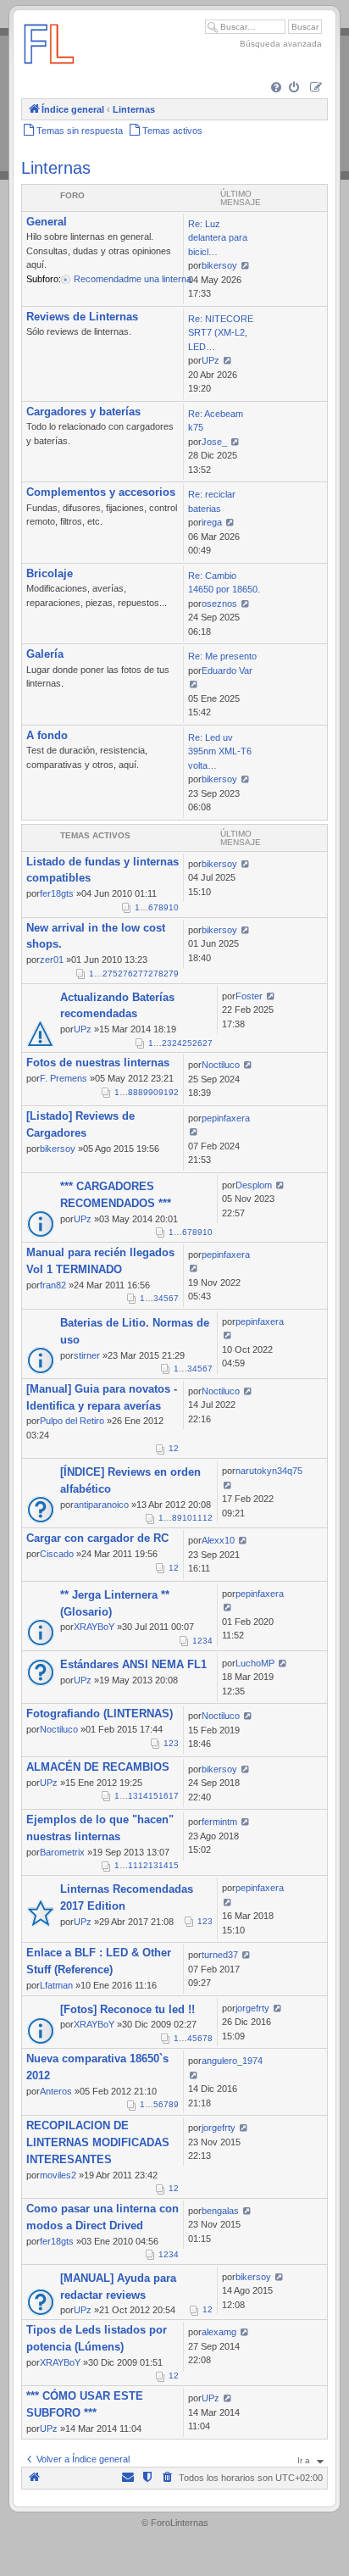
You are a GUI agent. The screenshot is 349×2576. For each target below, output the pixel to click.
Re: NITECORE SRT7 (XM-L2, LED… (221, 333)
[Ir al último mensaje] (245, 864)
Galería (45, 654)
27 (208, 1043)
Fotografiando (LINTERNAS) (100, 1714)
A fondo (47, 735)
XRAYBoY (94, 1627)
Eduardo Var (227, 670)
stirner (87, 1355)
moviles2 (58, 2175)
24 (177, 1043)
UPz (211, 360)
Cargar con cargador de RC (97, 1538)
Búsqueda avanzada (281, 44)
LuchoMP (255, 1663)
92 (174, 1092)
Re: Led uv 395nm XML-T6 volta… (220, 751)
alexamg (219, 2332)
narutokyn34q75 (269, 1471)
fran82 (53, 1285)
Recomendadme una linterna (133, 279)
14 (143, 1796)
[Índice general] (49, 72)
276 (125, 974)
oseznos (219, 604)
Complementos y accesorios (101, 492)
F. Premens (64, 1078)
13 (133, 1796)
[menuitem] (277, 89)
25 (187, 1043)
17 (174, 1796)
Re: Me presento (222, 656)
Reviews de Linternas (82, 317)
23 (167, 1043)
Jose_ (214, 442)
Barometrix (62, 1852)
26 (197, 1043)
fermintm (219, 1822)
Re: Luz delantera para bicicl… (218, 238)
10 (174, 907)
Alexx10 (218, 1540)
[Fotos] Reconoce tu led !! (127, 2009)
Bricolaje (50, 573)
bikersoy (219, 265)
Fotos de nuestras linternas (98, 1063)
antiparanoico (101, 1505)
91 (163, 1092)
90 (153, 1092)
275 (110, 974)
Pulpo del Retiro (72, 1421)
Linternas (56, 168)
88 (133, 1092)
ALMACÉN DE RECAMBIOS (98, 1767)
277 (141, 974)
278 (156, 974)
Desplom (254, 1185)
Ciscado (57, 1554)
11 (197, 1518)
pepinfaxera (226, 1118)
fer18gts (57, 893)
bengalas (220, 2211)
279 (171, 974)
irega (212, 522)
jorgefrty (252, 2008)
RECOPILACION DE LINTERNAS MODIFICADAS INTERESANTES (98, 2142)
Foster (249, 996)
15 (153, 1796)
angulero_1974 (232, 2061)
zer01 (52, 960)
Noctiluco (221, 1065)
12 (208, 1518)
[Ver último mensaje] (245, 265)
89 (143, 1092)
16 (163, 1796)
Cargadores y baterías (83, 412)
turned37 (220, 1955)
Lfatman (56, 1985)
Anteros (56, 2091)
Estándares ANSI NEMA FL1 (133, 1664)
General (47, 222)
